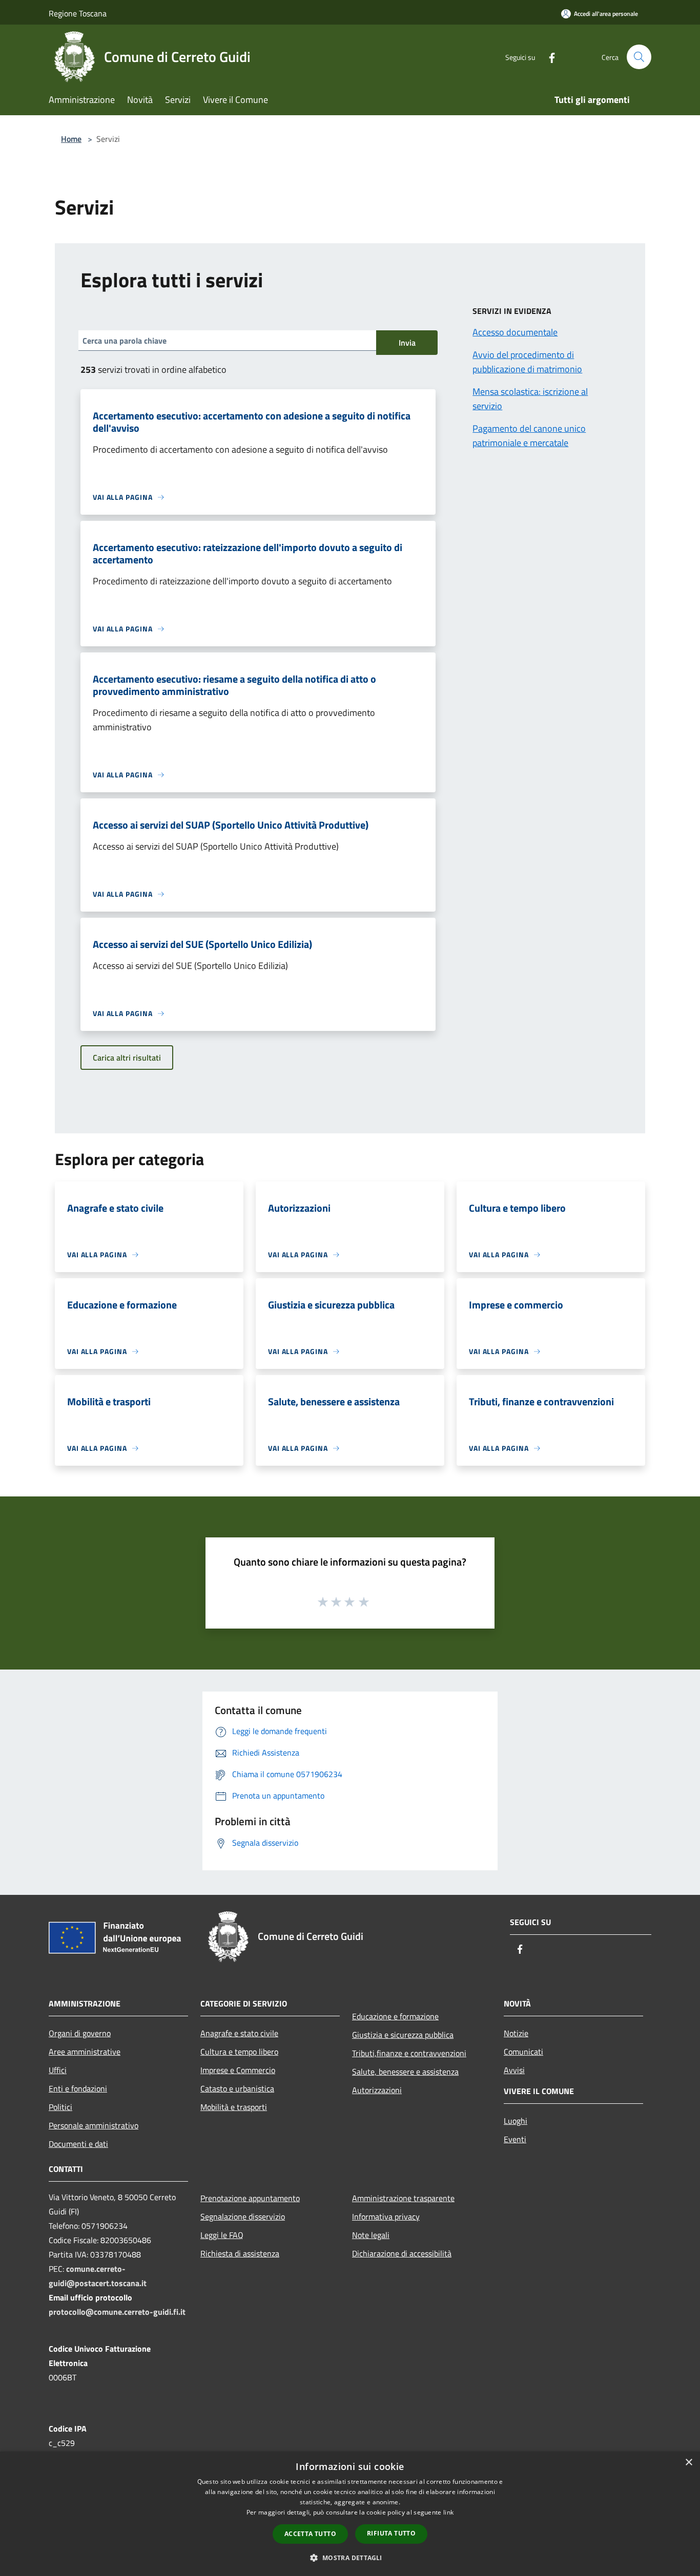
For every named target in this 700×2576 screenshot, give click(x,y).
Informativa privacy (386, 2216)
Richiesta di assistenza (240, 2253)
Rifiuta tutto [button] (391, 2533)
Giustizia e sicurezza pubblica (403, 2035)
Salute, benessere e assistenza (405, 2072)
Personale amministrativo (94, 2125)
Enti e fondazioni (78, 2088)
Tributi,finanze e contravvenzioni (409, 2053)
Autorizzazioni (377, 2090)
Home (71, 139)
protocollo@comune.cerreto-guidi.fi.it (117, 2312)
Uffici (58, 2070)
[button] (350, 2558)
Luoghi (516, 2121)
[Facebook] (548, 57)
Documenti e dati (78, 2144)
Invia (407, 343)
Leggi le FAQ (222, 2235)
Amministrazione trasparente (403, 2198)
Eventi (515, 2139)
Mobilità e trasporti (234, 2107)
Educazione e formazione (395, 2016)
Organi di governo (80, 2033)
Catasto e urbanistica (237, 2088)
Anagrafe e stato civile (239, 2033)
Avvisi (514, 2070)
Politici (60, 2107)
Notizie (516, 2033)
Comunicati (523, 2052)
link (448, 2512)
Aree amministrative (85, 2052)
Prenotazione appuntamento (250, 2198)
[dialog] (350, 2514)
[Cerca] (639, 57)
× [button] (688, 2463)
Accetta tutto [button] (310, 2534)
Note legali (371, 2235)
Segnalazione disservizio (243, 2216)
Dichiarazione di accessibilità (402, 2253)
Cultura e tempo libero (239, 2052)
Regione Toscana (78, 13)
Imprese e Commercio (238, 2070)
